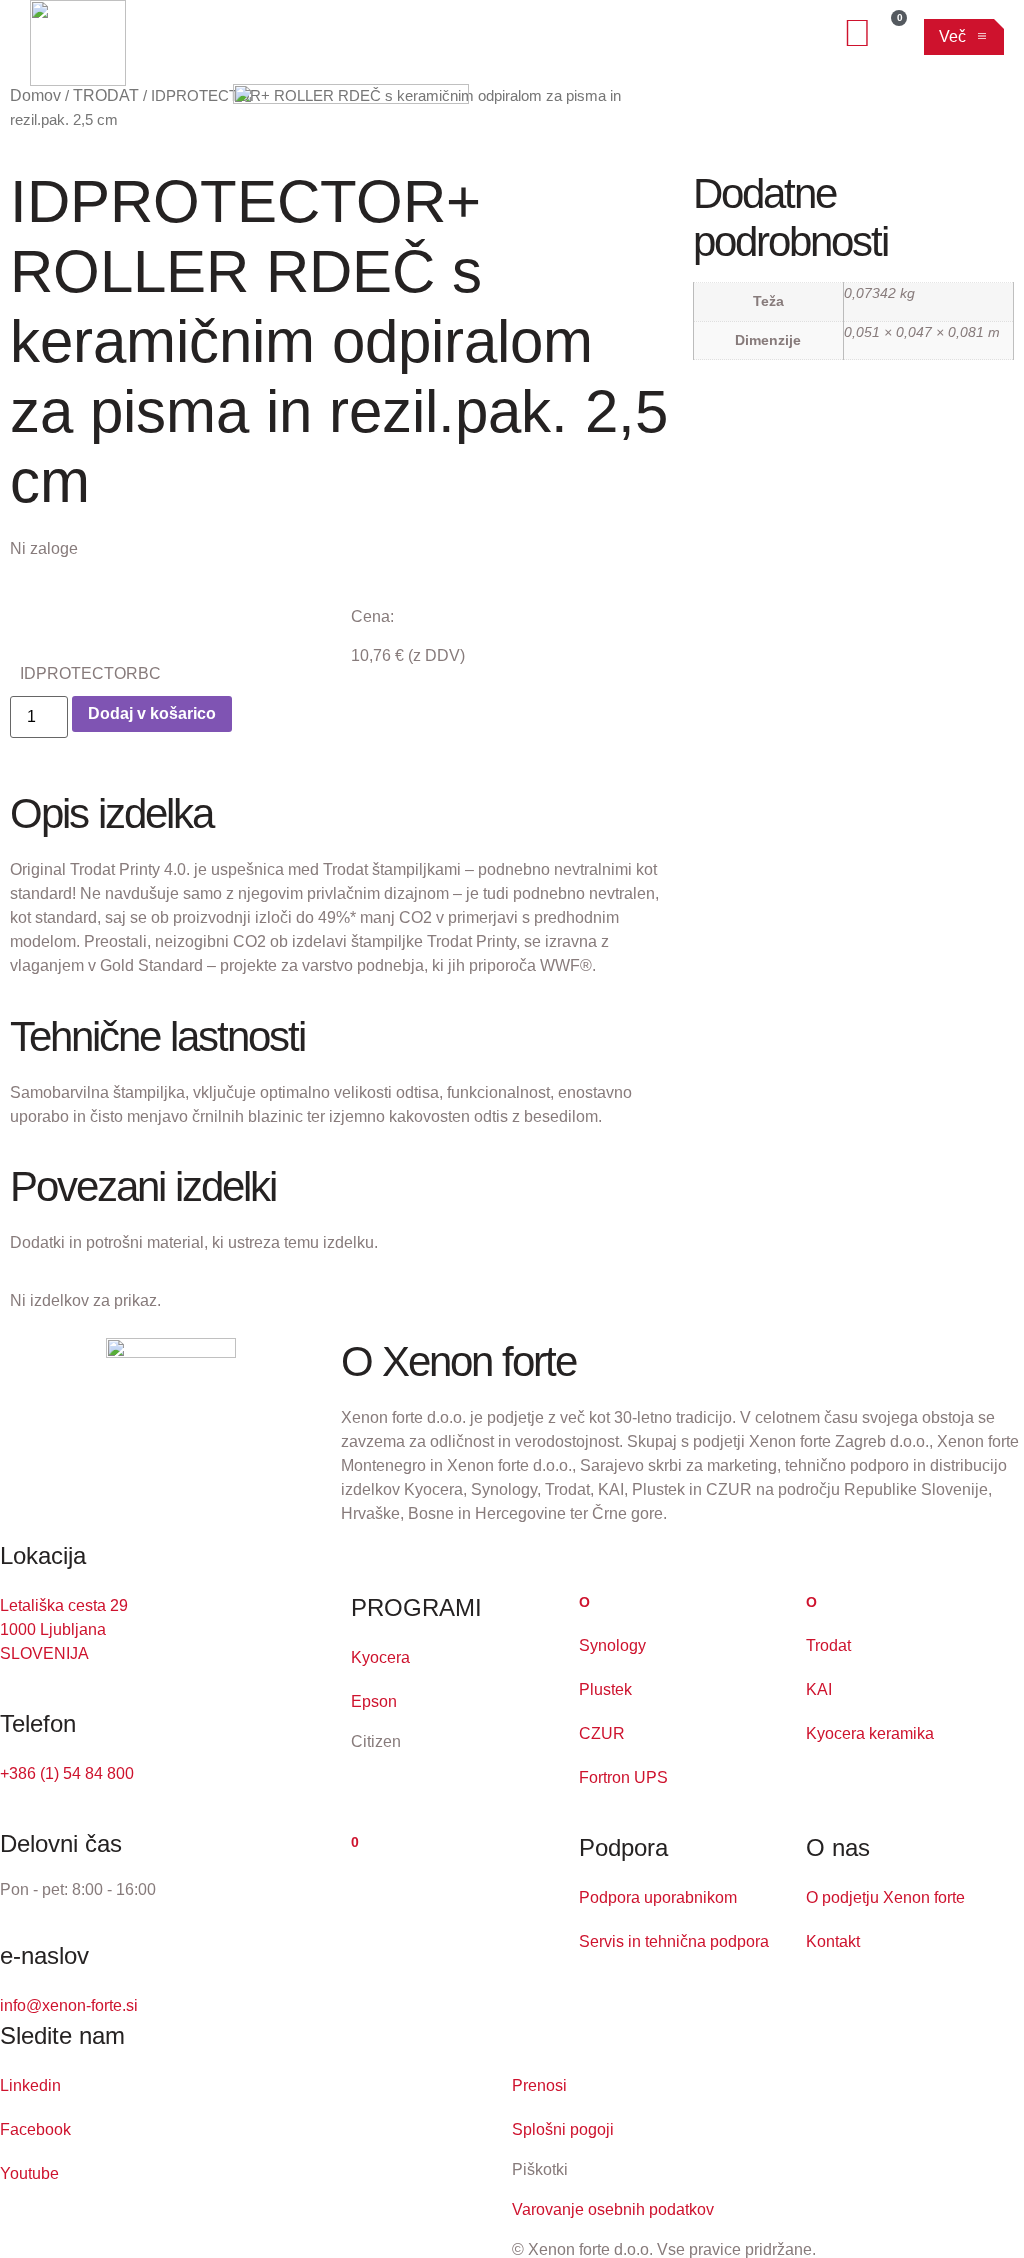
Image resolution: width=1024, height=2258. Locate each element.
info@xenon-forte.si (69, 2005)
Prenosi (539, 2085)
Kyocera (380, 1657)
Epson (374, 1701)
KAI (819, 1689)
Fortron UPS (623, 1777)
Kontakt (833, 1941)
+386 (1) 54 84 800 (67, 1773)
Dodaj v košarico (152, 713)
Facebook (35, 2129)
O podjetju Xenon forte (885, 1897)
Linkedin (30, 2085)
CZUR (602, 1733)
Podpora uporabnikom (658, 1897)
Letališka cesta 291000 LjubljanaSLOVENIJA (64, 1629)
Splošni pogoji (563, 2129)
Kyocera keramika (870, 1733)
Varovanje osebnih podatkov (613, 2209)
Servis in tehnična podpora (674, 1941)
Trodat (828, 1645)
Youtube (29, 2173)
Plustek (605, 1689)
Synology (612, 1645)
